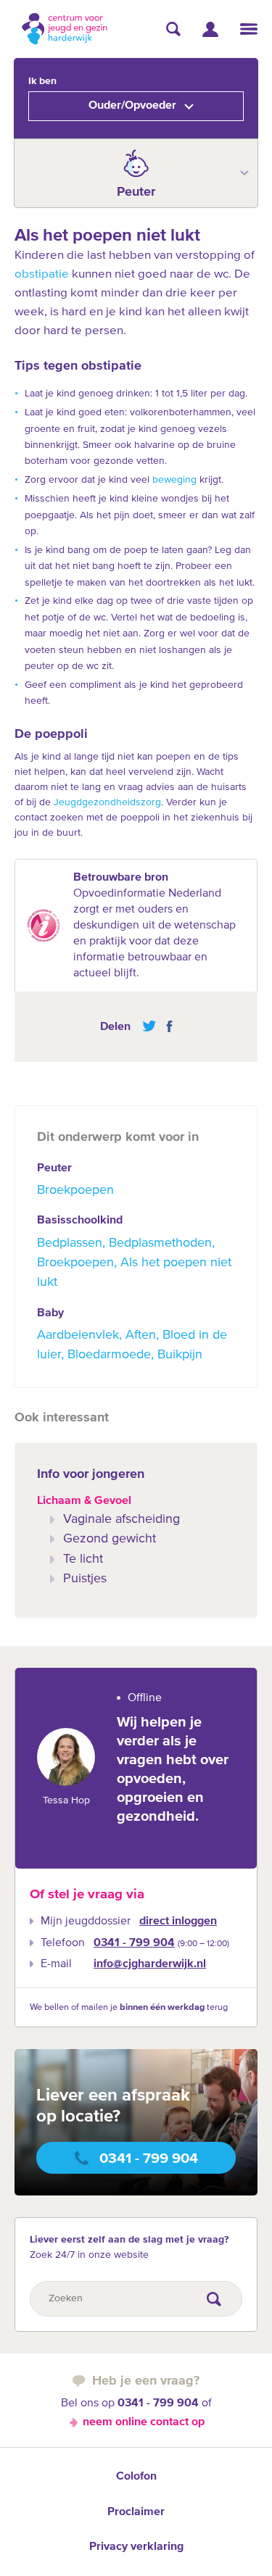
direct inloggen (178, 1921)
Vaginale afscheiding (121, 1519)
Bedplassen (70, 1243)
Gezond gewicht (110, 1539)
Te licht (83, 1559)
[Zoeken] (173, 29)
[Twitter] (149, 1026)
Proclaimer (136, 2512)
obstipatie (42, 274)
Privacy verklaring (136, 2547)
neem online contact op (144, 2422)
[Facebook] (166, 1026)
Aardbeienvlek (78, 1335)
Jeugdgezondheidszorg (107, 802)
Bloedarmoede (109, 1355)
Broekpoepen (75, 1190)
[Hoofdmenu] (249, 29)
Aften (141, 1335)
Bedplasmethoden (160, 1243)
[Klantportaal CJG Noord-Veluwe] (210, 29)
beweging (174, 480)
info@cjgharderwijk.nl (150, 1964)
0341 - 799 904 (134, 1943)
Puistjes (85, 1579)
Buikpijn (180, 1355)
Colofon (136, 2477)
